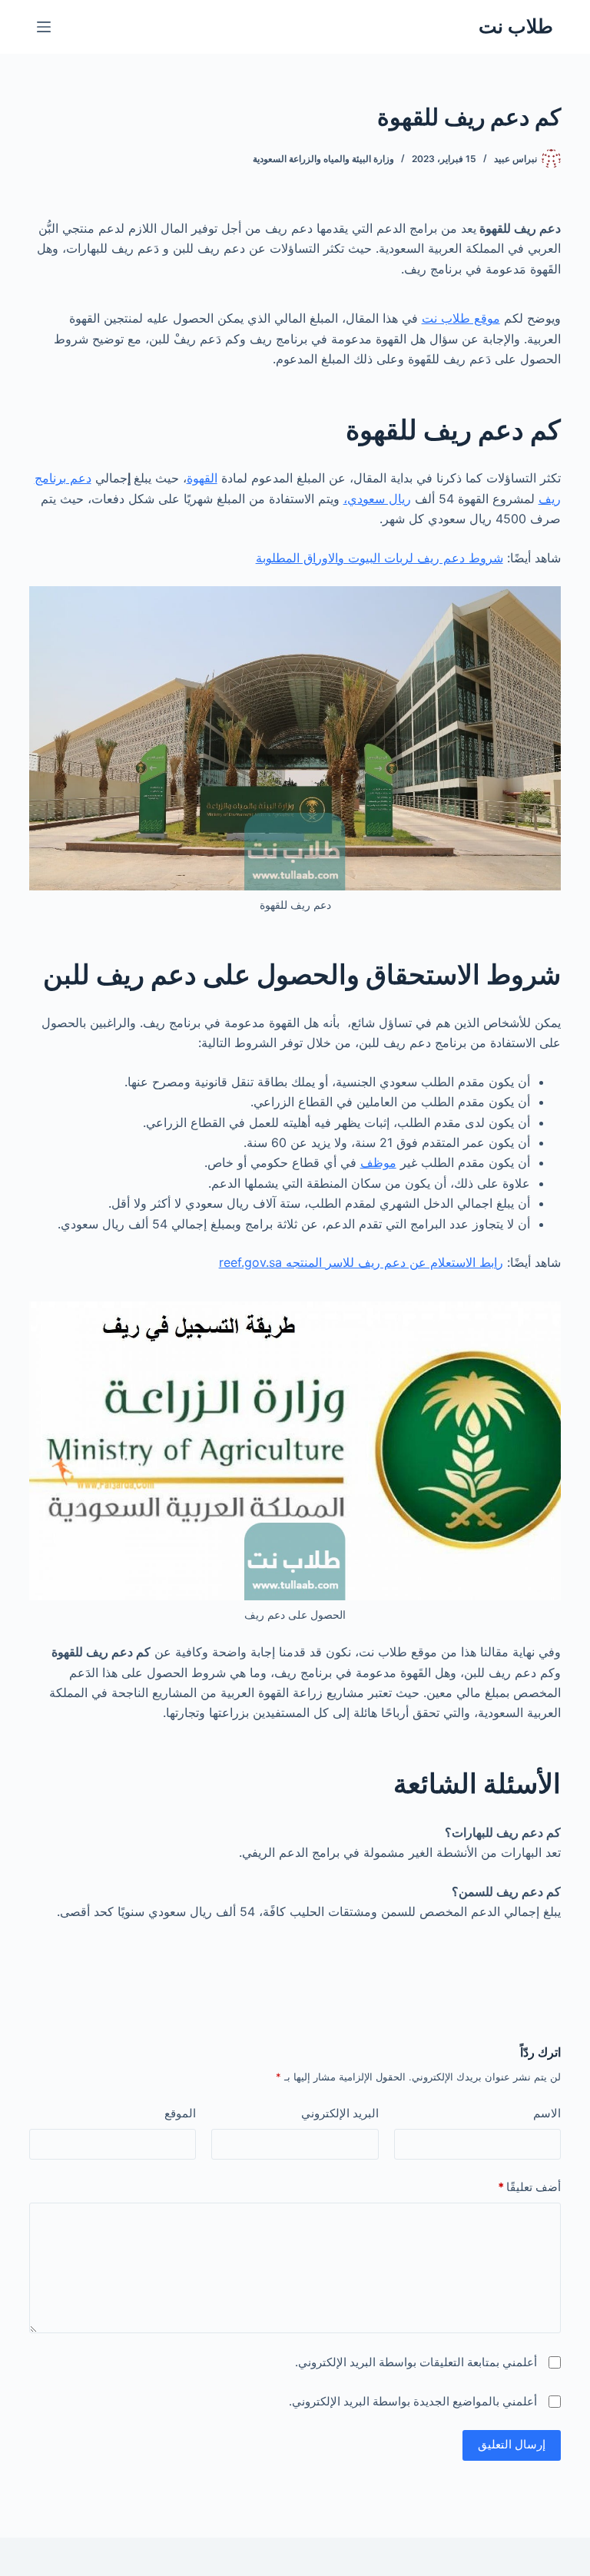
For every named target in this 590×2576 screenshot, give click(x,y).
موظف (378, 1162)
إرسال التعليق (512, 2444)
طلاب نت (516, 26)
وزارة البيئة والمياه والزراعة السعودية (323, 159)
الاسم (547, 2113)
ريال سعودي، (377, 499)
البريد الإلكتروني (340, 2113)
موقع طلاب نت (461, 318)
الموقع (180, 2113)
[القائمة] (44, 27)
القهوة (202, 478)
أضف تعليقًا (529, 2187)
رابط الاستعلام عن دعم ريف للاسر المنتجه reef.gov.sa (361, 1262)
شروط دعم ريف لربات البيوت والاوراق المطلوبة (380, 558)
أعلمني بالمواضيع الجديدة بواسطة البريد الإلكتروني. (413, 2401)
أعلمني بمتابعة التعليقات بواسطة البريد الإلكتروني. (416, 2362)
